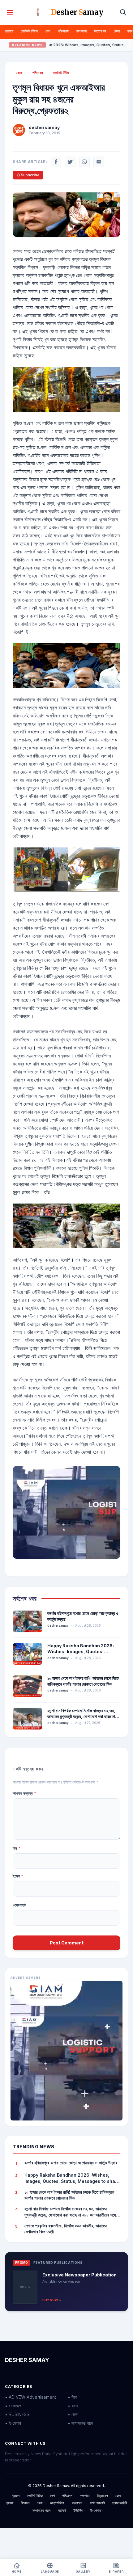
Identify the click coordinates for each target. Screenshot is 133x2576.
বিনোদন (25, 2503)
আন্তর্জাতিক (57, 2503)
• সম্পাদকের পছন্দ (80, 2423)
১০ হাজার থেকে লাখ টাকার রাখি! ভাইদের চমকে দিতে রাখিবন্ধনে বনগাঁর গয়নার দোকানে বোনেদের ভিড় (69, 2195)
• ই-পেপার (13, 2423)
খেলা (40, 2503)
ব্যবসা (10, 2503)
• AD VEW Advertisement (30, 2397)
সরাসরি (62, 2510)
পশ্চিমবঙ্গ (63, 31)
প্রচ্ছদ (9, 31)
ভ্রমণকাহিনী (120, 2503)
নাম (17, 1848)
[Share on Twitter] (70, 162)
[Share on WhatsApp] (84, 162)
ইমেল (18, 1876)
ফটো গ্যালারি (97, 2503)
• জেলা (73, 2414)
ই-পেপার (95, 2510)
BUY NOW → (52, 2300)
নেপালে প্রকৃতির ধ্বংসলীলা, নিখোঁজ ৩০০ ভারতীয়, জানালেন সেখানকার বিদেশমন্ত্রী (66, 2229)
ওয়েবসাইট (19, 1905)
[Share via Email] (99, 162)
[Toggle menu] (10, 12)
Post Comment (67, 1943)
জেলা (117, 31)
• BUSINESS (17, 2414)
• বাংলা (73, 2406)
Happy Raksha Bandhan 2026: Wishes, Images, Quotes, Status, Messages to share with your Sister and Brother (72, 2178)
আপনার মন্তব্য (24, 1793)
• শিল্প (72, 2397)
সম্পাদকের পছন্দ (41, 2510)
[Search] (123, 12)
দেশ (48, 31)
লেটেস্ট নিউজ (29, 31)
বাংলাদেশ (77, 2503)
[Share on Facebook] (56, 162)
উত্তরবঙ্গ (100, 31)
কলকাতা (82, 31)
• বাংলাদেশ (13, 2406)
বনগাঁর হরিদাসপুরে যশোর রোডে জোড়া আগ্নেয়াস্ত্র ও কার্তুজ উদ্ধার (71, 2163)
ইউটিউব (78, 2510)
